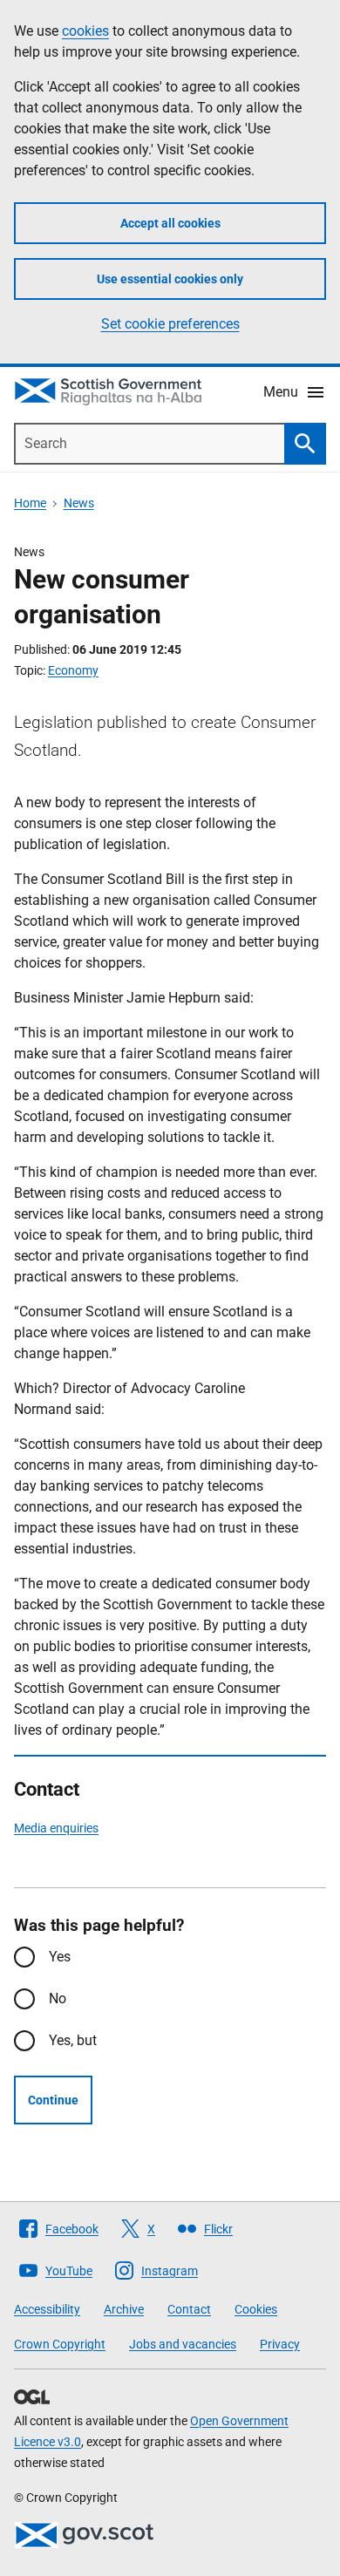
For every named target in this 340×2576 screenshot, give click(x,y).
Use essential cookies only (170, 279)
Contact (189, 2309)
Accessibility (47, 2309)
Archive (124, 2309)
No (58, 1998)
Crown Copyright (60, 2344)
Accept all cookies (170, 223)
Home (30, 503)
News (79, 503)
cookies (85, 31)
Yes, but (73, 2040)
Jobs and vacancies (183, 2344)
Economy (73, 670)
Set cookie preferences (170, 324)
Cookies (256, 2309)
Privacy (280, 2344)
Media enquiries (56, 1828)
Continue (53, 2100)
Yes (60, 1957)
